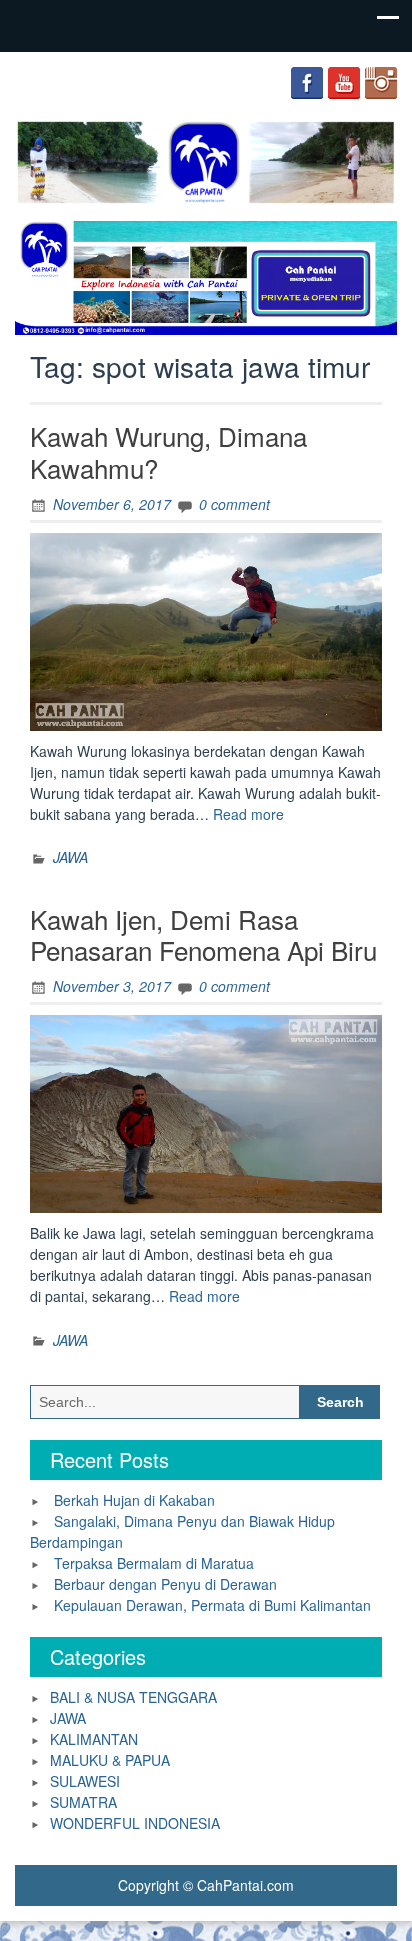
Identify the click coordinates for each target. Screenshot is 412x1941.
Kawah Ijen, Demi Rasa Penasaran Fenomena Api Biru (203, 934)
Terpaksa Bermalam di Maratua (154, 1563)
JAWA (70, 857)
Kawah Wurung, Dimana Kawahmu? (168, 451)
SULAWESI (85, 1781)
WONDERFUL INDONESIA (135, 1823)
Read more (248, 814)
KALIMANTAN (94, 1739)
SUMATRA (83, 1802)
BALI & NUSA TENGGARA (133, 1697)
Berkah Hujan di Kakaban (134, 1500)
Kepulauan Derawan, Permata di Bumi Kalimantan (212, 1605)
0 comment (234, 504)
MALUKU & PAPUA (110, 1760)
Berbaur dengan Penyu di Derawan (165, 1584)
